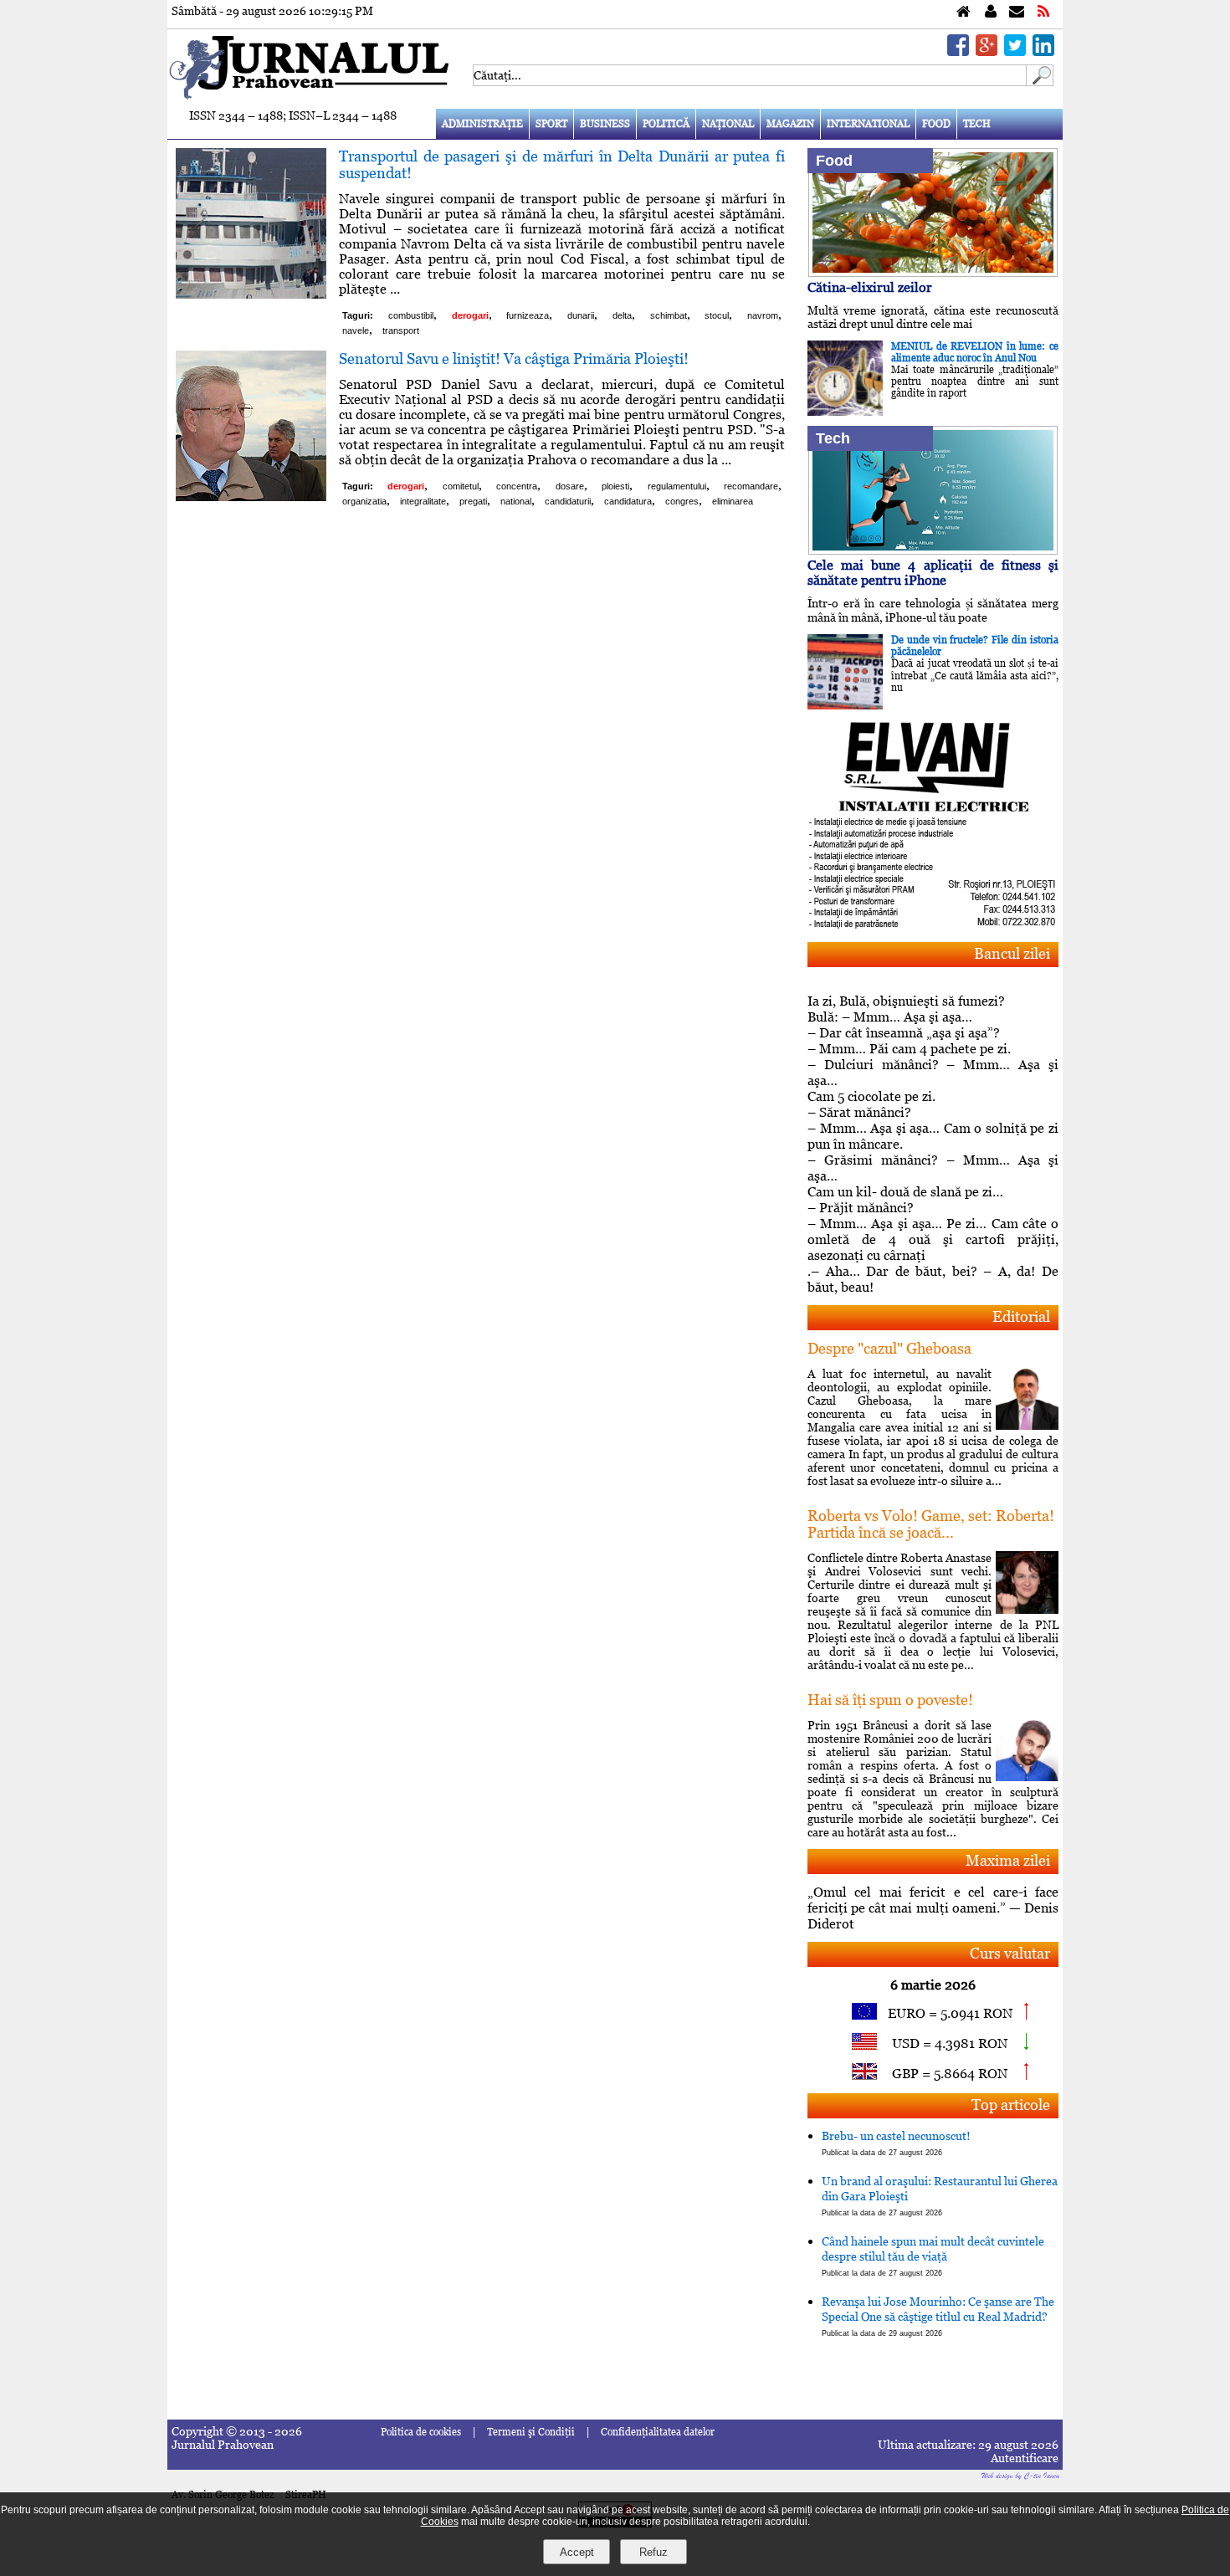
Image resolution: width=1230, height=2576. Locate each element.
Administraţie (482, 124)
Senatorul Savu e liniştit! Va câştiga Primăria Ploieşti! (514, 358)
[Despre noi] (991, 12)
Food (936, 124)
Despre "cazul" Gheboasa (889, 1348)
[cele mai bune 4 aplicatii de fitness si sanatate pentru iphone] (933, 550)
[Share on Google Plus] (987, 51)
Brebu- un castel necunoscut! (896, 2143)
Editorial (1021, 1316)
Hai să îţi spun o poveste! (890, 1700)
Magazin (790, 124)
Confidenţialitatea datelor (658, 2432)
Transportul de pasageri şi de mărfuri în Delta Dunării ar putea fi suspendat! (562, 164)
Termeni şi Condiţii (531, 2432)
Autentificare (1025, 2458)
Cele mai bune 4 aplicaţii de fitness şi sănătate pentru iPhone (933, 573)
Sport (551, 124)
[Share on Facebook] (958, 51)
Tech (977, 124)
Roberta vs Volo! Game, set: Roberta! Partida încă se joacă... (931, 1524)
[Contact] (1017, 12)
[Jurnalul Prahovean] (963, 12)
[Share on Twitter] (1015, 51)
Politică (666, 124)
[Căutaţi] (1040, 82)
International (868, 124)
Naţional (728, 124)
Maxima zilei (1008, 1860)
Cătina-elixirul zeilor (870, 287)
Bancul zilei (1012, 953)
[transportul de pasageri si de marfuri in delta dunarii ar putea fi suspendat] (251, 294)
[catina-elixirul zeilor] (933, 272)
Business (605, 124)
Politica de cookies (421, 2432)
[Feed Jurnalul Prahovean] (1043, 12)
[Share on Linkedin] (1043, 51)
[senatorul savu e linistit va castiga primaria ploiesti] (251, 497)
